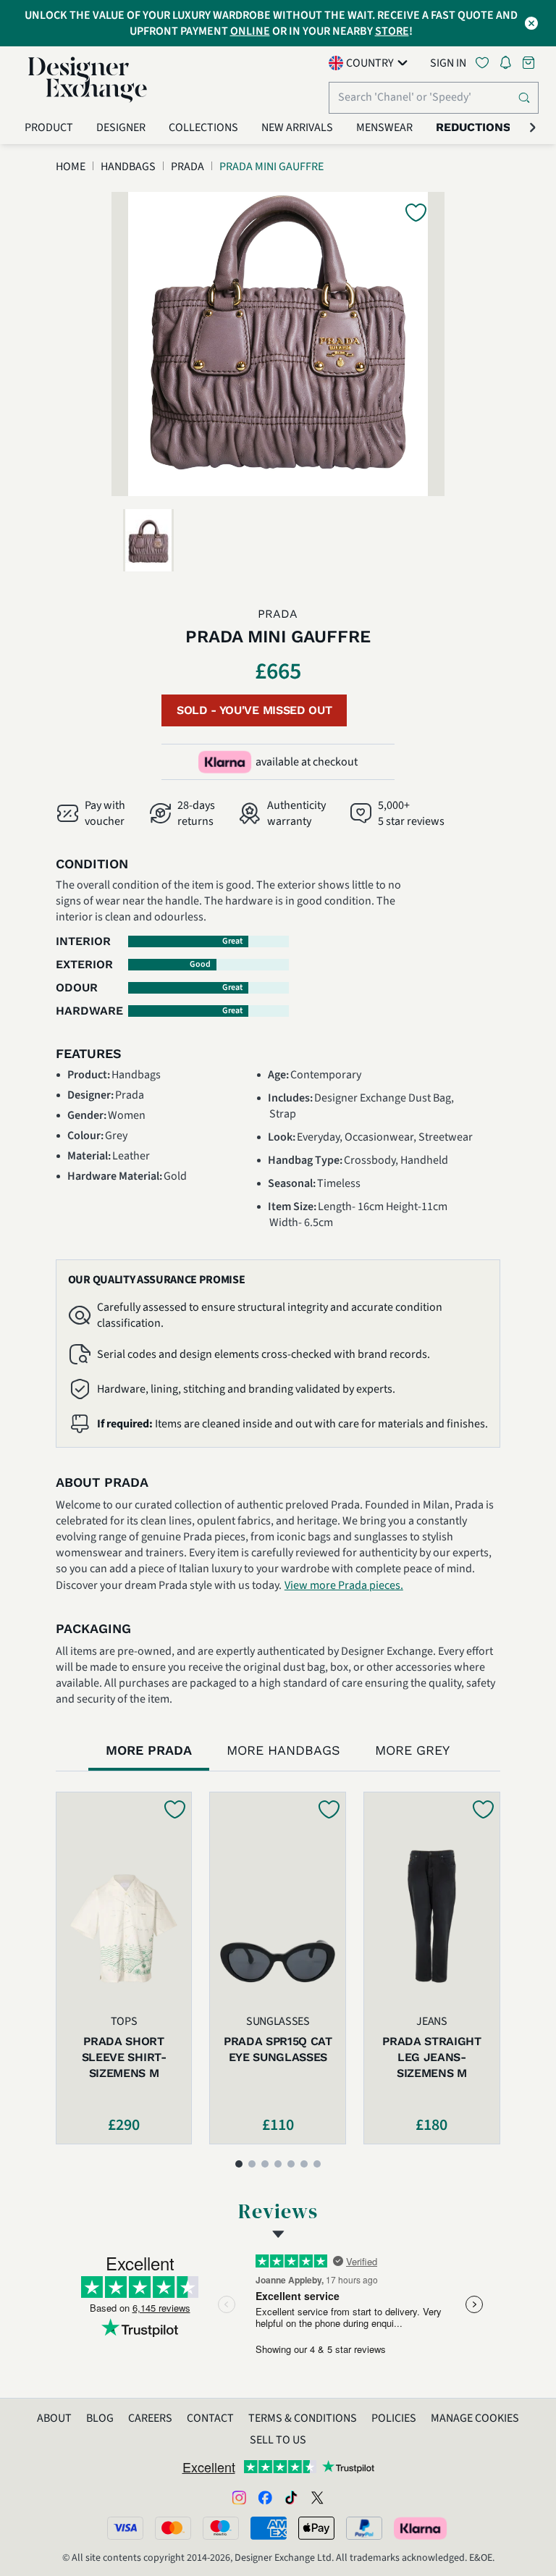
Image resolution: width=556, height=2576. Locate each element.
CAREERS (150, 2418)
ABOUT (54, 2418)
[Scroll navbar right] (533, 127)
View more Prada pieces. (344, 1585)
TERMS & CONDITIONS (303, 2418)
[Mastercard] (173, 2528)
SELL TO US (278, 2440)
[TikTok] (291, 2497)
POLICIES (394, 2418)
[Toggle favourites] (485, 63)
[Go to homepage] (88, 80)
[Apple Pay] (316, 2528)
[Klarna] (421, 2528)
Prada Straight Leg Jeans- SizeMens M (432, 2057)
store (392, 31)
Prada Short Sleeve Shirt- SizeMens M (124, 2057)
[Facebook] (265, 2497)
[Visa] (125, 2528)
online (250, 31)
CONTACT (210, 2418)
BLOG (100, 2418)
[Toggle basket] (530, 63)
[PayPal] (364, 2528)
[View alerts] (510, 65)
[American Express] (269, 2528)
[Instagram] (239, 2497)
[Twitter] (317, 2497)
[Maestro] (221, 2528)
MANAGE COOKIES (475, 2418)
